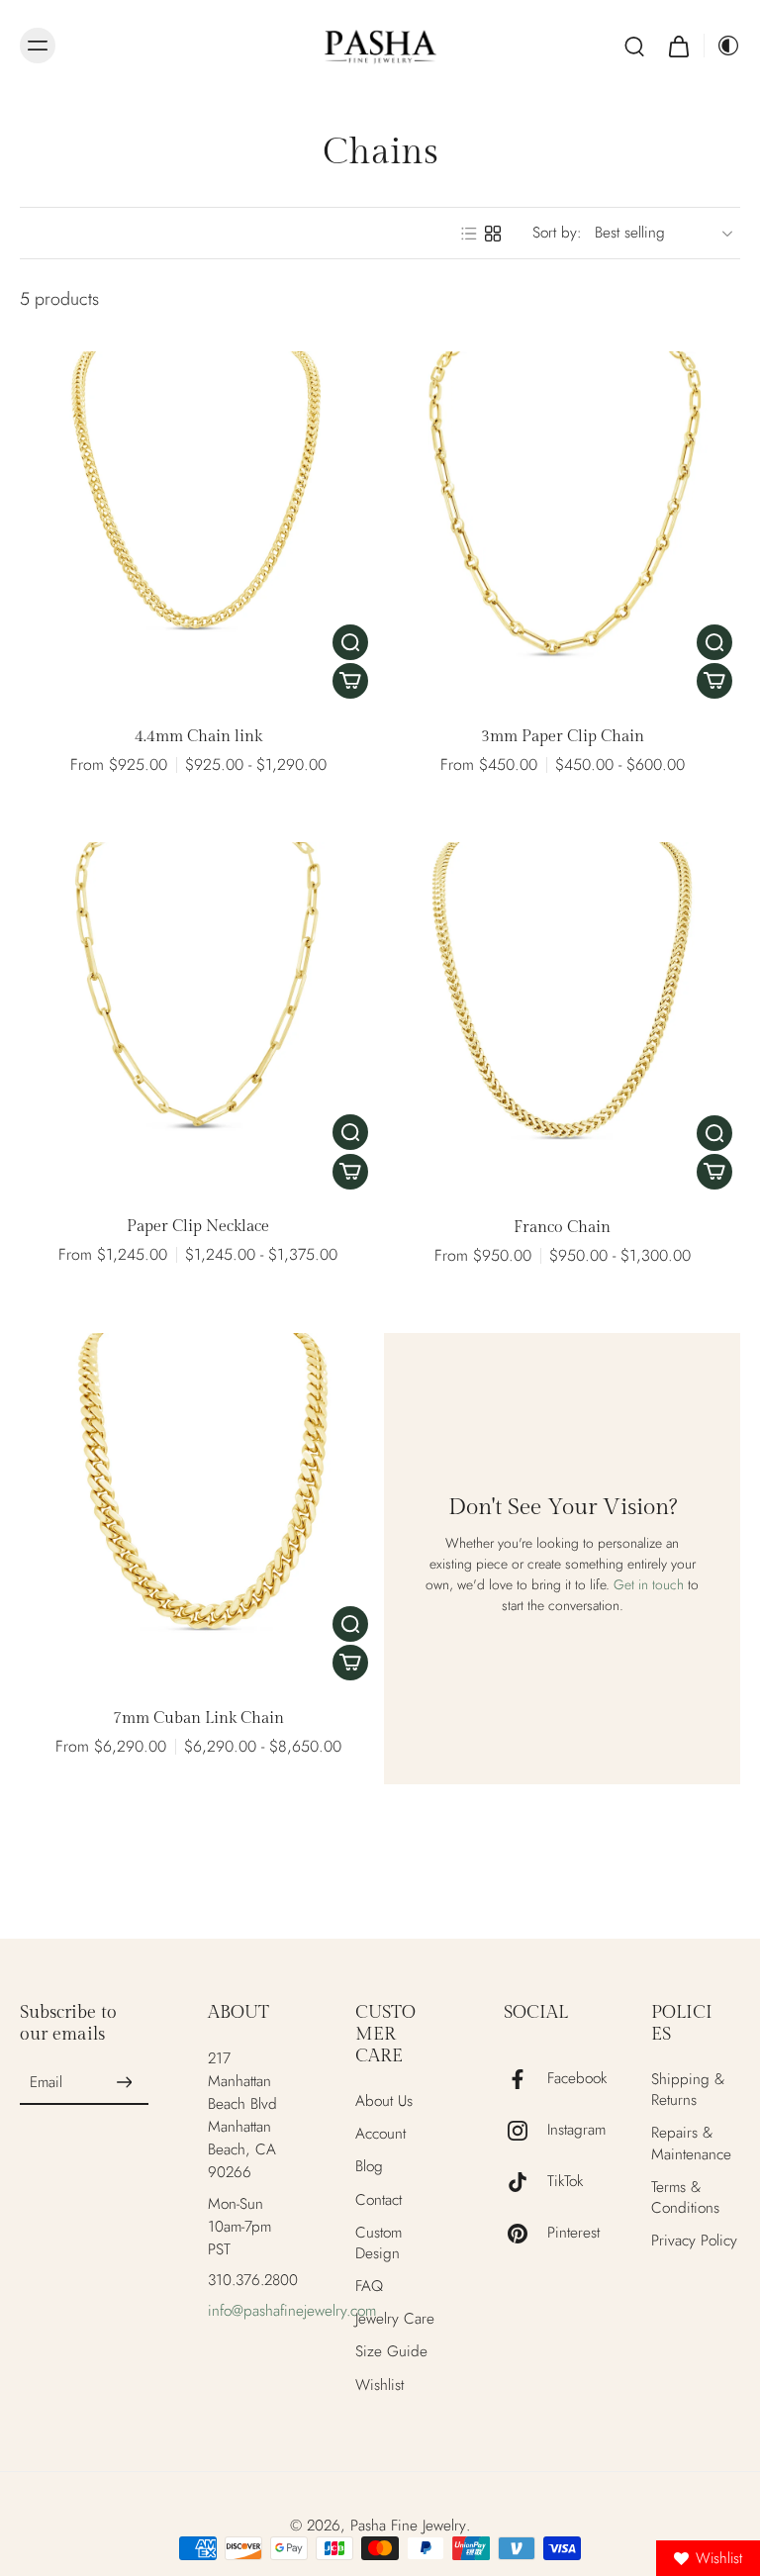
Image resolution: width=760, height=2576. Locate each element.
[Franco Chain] (562, 1020)
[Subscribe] (125, 2083)
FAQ (369, 2287)
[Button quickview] (350, 642)
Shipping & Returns (688, 2090)
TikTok (565, 2182)
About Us (384, 2101)
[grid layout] (493, 234)
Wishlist (380, 2385)
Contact (379, 2200)
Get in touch (649, 1584)
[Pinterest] (525, 2234)
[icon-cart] (678, 46)
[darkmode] (722, 46)
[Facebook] (525, 2079)
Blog (369, 2167)
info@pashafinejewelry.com (292, 2311)
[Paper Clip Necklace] (198, 1020)
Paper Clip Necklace (198, 1227)
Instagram (576, 2130)
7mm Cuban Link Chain (198, 1718)
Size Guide (391, 2352)
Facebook (577, 2079)
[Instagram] (525, 2131)
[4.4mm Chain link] (198, 529)
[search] (634, 46)
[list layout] (469, 234)
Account (380, 2134)
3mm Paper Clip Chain (563, 737)
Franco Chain (562, 1228)
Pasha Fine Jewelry (408, 2526)
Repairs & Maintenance (691, 2144)
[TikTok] (525, 2182)
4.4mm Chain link (198, 737)
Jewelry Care (395, 2319)
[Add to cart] (350, 681)
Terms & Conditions (685, 2198)
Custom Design (379, 2243)
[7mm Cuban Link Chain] (198, 1511)
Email (46, 2083)
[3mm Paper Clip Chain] (562, 529)
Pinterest (573, 2233)
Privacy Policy (694, 2241)
